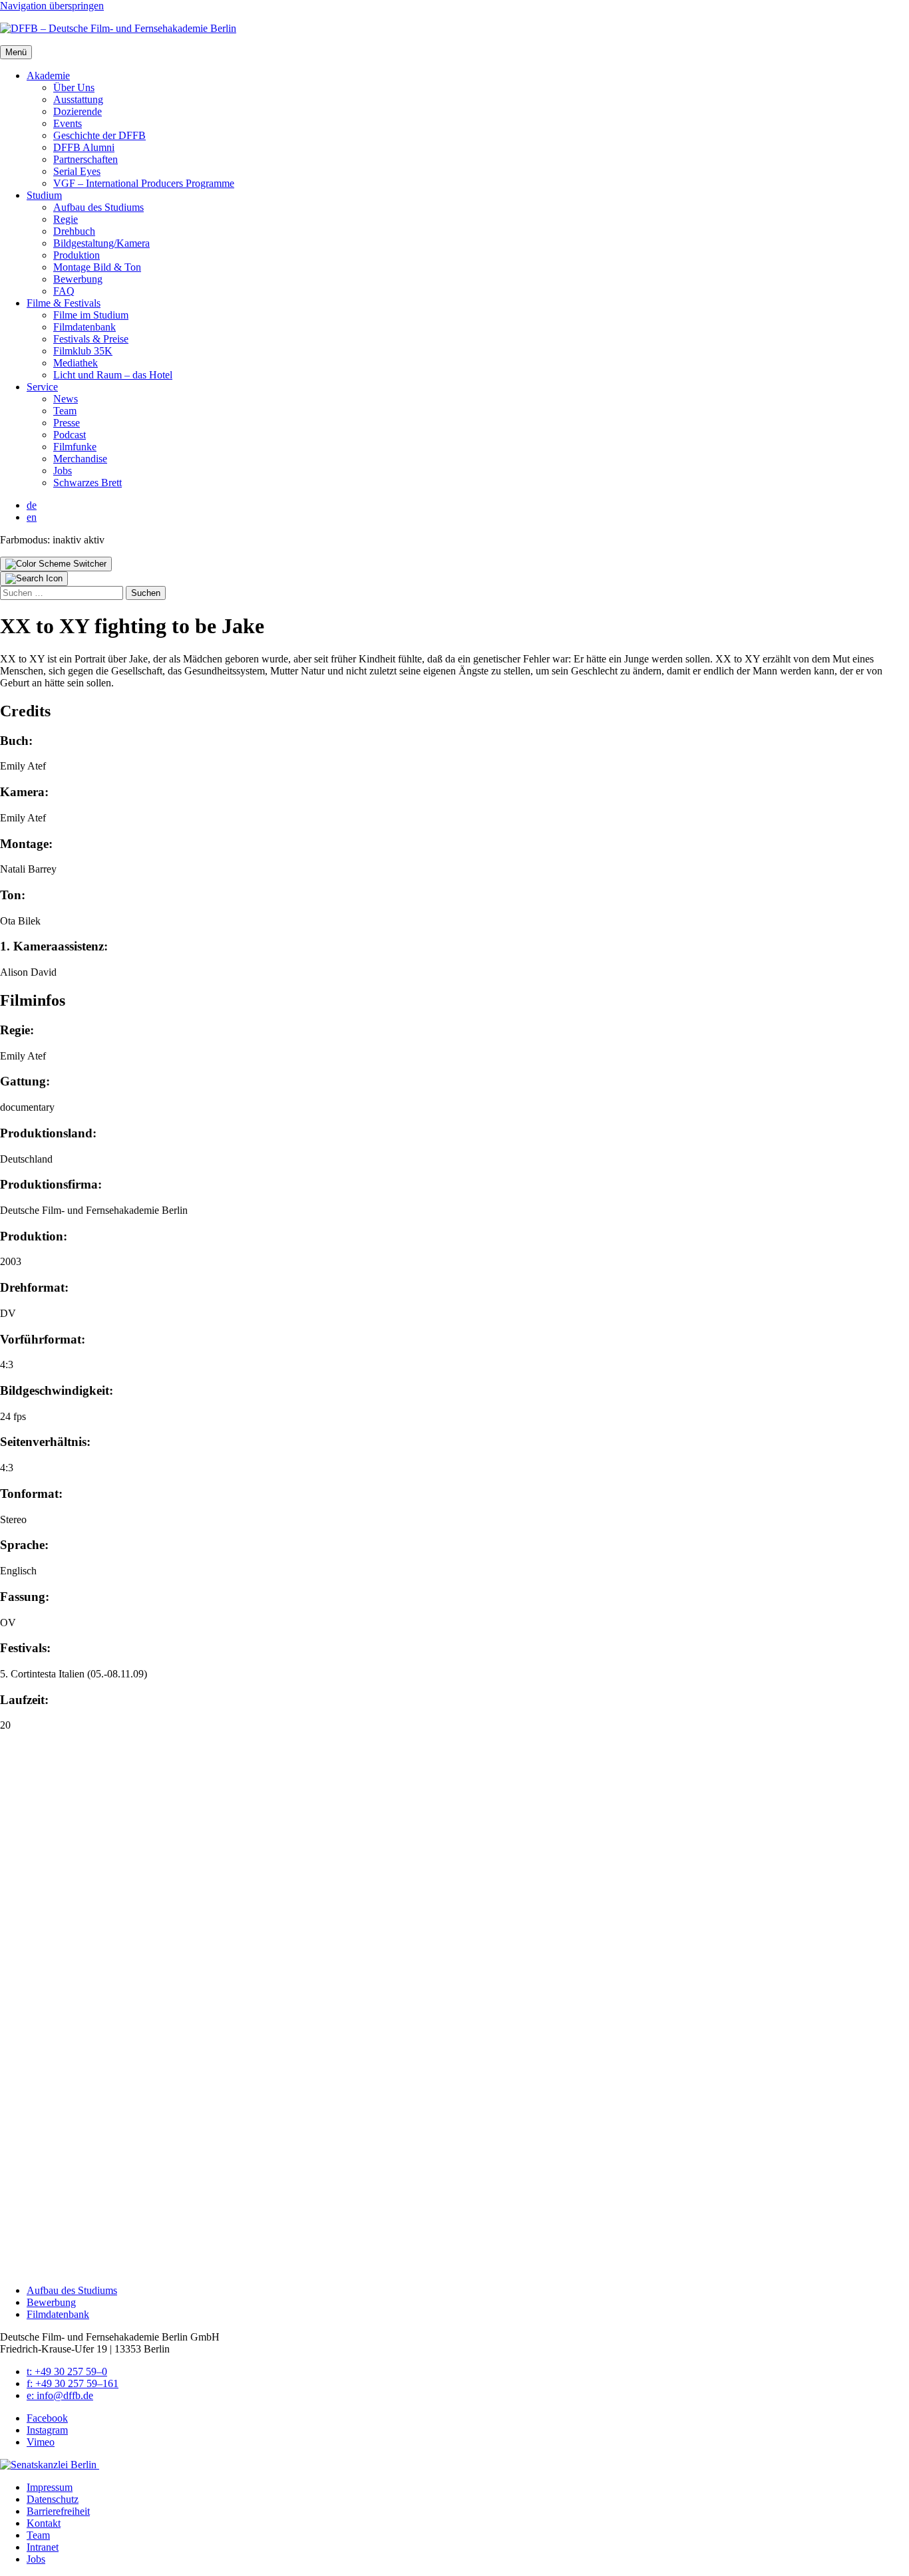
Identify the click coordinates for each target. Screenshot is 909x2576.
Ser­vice (42, 387)
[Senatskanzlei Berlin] (50, 2465)
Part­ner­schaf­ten (86, 159)
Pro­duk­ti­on (77, 255)
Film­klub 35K (83, 351)
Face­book (47, 2418)
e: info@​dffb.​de (60, 2395)
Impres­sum (50, 2487)
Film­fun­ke (75, 447)
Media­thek (76, 363)
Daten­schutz (53, 2499)
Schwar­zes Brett (88, 483)
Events (68, 123)
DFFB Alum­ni (84, 147)
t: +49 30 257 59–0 (67, 2371)
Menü (16, 52)
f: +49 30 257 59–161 (73, 2383)
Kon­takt (44, 2523)
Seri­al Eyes (77, 171)
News (66, 399)
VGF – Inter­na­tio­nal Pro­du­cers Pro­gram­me (144, 183)
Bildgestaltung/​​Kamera (101, 243)
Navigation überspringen (52, 6)
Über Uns (74, 87)
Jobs (63, 471)
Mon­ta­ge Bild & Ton (97, 267)
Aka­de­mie (48, 75)
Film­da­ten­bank (85, 327)
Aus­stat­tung (78, 99)
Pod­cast (70, 435)
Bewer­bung (78, 279)
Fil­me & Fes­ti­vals (64, 303)
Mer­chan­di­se (80, 459)
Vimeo (41, 2442)
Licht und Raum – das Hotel (113, 375)
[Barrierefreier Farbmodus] (56, 564)
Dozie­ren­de (78, 111)
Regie (66, 219)
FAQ (64, 291)
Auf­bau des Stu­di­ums (98, 207)
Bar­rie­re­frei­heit (58, 2511)
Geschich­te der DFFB (99, 135)
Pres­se (67, 423)
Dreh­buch (74, 231)
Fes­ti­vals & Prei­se (91, 339)
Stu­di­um (44, 195)
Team (65, 411)
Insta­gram (47, 2430)
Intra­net (43, 2547)
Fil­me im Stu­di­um (91, 315)
